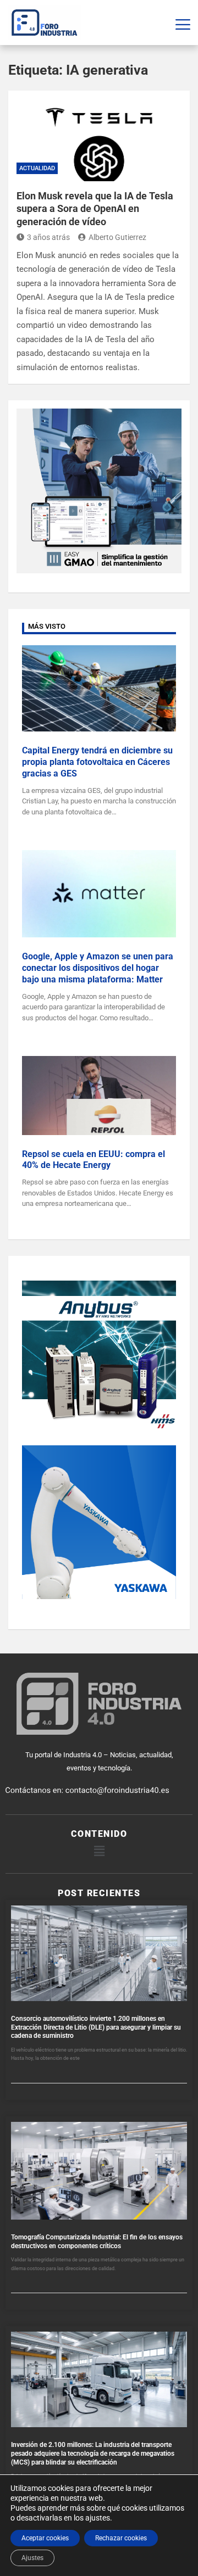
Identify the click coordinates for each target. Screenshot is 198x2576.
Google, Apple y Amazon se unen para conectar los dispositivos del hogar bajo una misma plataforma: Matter (98, 968)
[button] (99, 1851)
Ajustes (32, 2558)
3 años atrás (48, 237)
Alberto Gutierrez (117, 237)
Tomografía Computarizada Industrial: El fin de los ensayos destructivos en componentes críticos (97, 2242)
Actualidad (37, 168)
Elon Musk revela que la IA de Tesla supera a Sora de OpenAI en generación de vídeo (95, 209)
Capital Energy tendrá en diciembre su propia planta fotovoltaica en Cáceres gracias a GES (97, 762)
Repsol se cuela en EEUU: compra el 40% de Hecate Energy (94, 1160)
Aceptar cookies (45, 2538)
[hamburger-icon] (183, 23)
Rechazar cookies (121, 2538)
